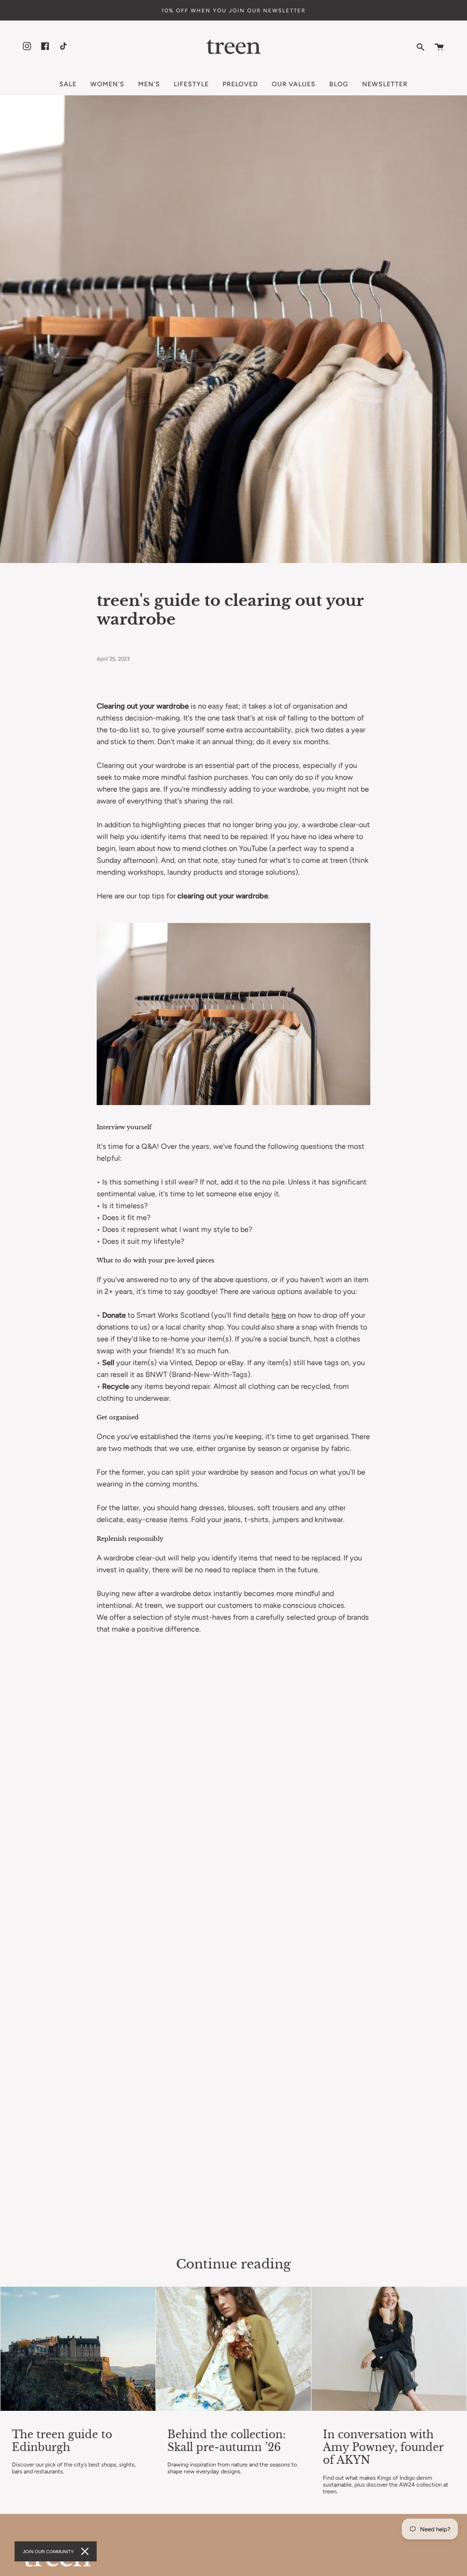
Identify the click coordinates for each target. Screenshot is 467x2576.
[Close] (85, 2551)
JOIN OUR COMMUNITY (48, 2552)
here (279, 1315)
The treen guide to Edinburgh (62, 2441)
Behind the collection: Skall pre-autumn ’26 (227, 2441)
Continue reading (233, 2264)
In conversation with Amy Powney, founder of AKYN (383, 2448)
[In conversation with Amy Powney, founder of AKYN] (389, 2349)
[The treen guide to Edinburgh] (78, 2349)
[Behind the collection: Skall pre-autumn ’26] (233, 2349)
